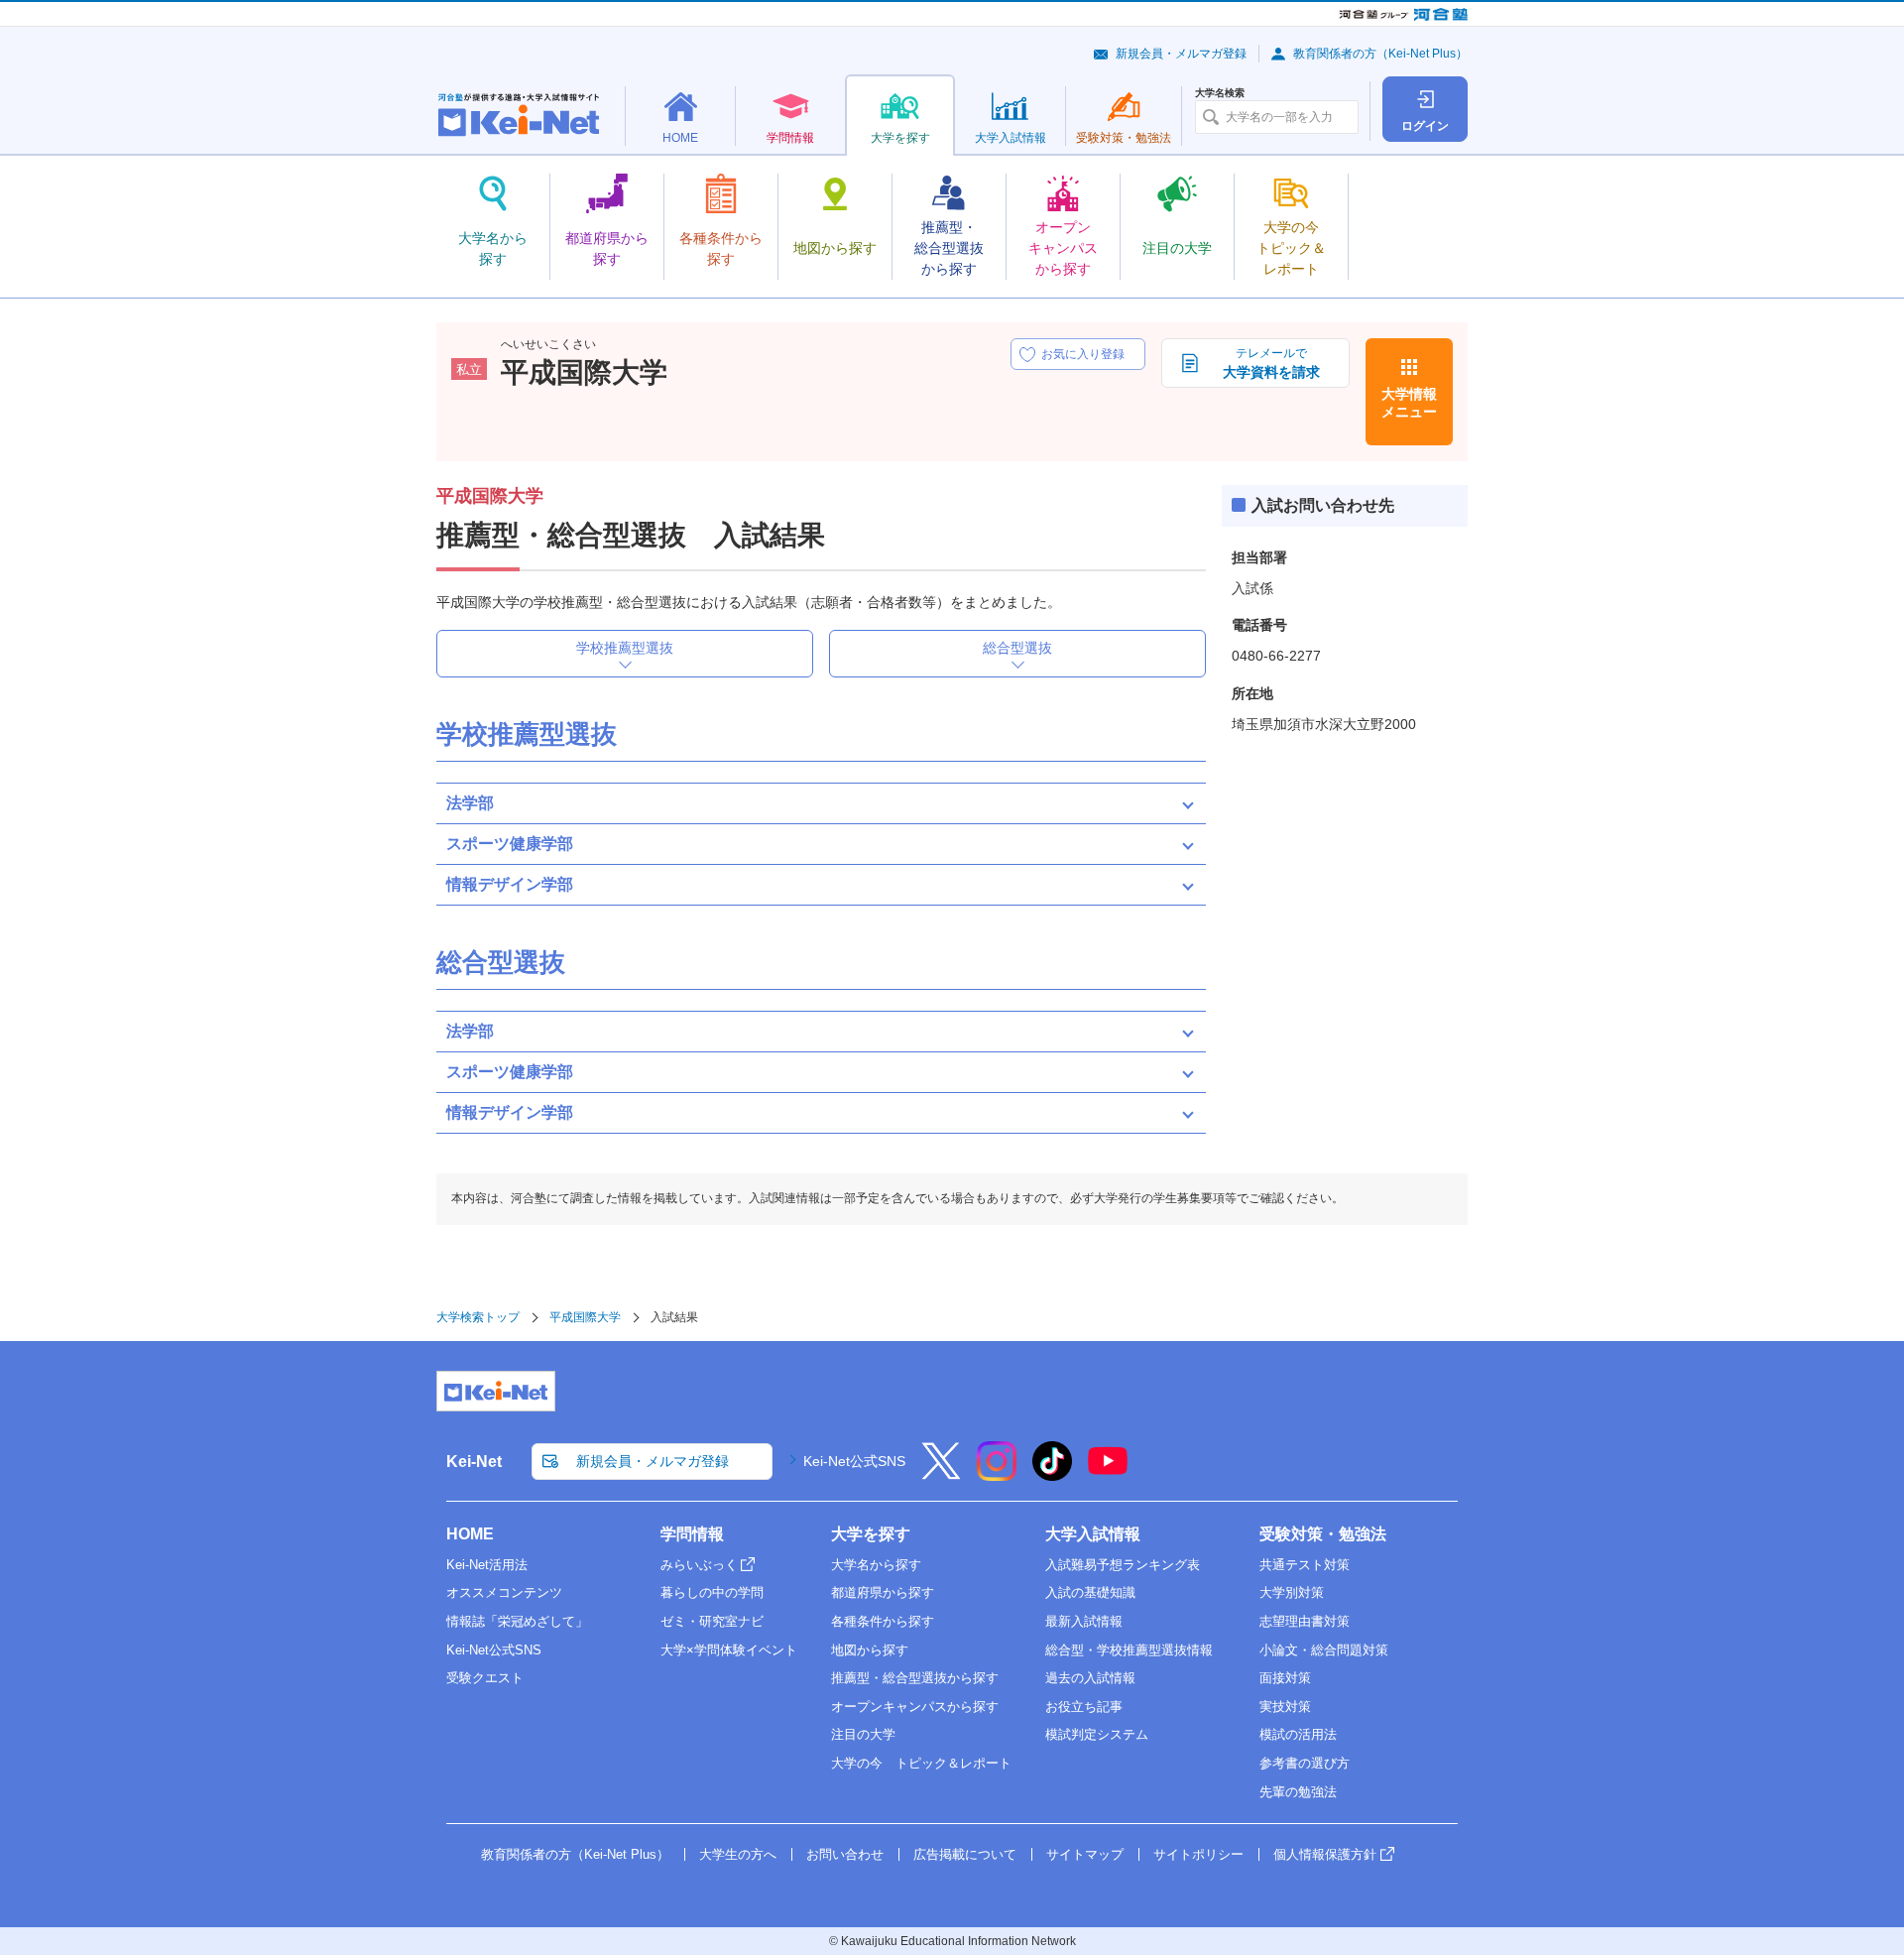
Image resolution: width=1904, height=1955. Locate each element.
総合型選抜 (1017, 648)
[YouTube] (1108, 1474)
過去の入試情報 (1090, 1678)
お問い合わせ (845, 1854)
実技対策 (1285, 1707)
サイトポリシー (1198, 1854)
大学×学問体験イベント (729, 1650)
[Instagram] (997, 1474)
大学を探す (871, 1534)
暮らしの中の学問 (712, 1592)
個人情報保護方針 (1325, 1854)
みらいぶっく (699, 1565)
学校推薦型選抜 (625, 648)
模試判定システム (1097, 1734)
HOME (470, 1534)
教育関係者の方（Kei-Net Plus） (1380, 54)
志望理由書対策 (1305, 1621)
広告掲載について (965, 1854)
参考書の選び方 (1305, 1763)
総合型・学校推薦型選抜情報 (1129, 1650)
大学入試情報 (1093, 1534)
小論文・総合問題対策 (1324, 1650)
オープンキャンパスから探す (915, 1707)
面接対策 (1285, 1678)
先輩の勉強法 (1298, 1792)
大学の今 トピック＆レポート (921, 1763)
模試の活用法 (1298, 1734)
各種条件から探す (883, 1621)
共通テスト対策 (1305, 1565)
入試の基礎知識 (1090, 1592)
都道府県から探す (883, 1592)
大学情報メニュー (1409, 403)
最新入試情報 (1084, 1621)
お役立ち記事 (1084, 1707)
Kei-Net (474, 1462)
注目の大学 (863, 1734)
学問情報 (692, 1534)
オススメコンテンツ (504, 1592)
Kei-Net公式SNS (854, 1461)
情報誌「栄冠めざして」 (517, 1621)
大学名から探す (876, 1565)
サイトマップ (1085, 1854)
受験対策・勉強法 (1323, 1534)
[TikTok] (1052, 1474)
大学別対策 (1292, 1592)
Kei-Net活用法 (487, 1565)
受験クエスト (485, 1678)
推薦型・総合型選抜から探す (915, 1678)
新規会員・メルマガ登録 (1181, 54)
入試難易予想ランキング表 (1123, 1565)
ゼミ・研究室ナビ (712, 1621)
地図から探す (870, 1650)
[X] (941, 1474)
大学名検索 (1220, 93)
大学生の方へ (738, 1854)
